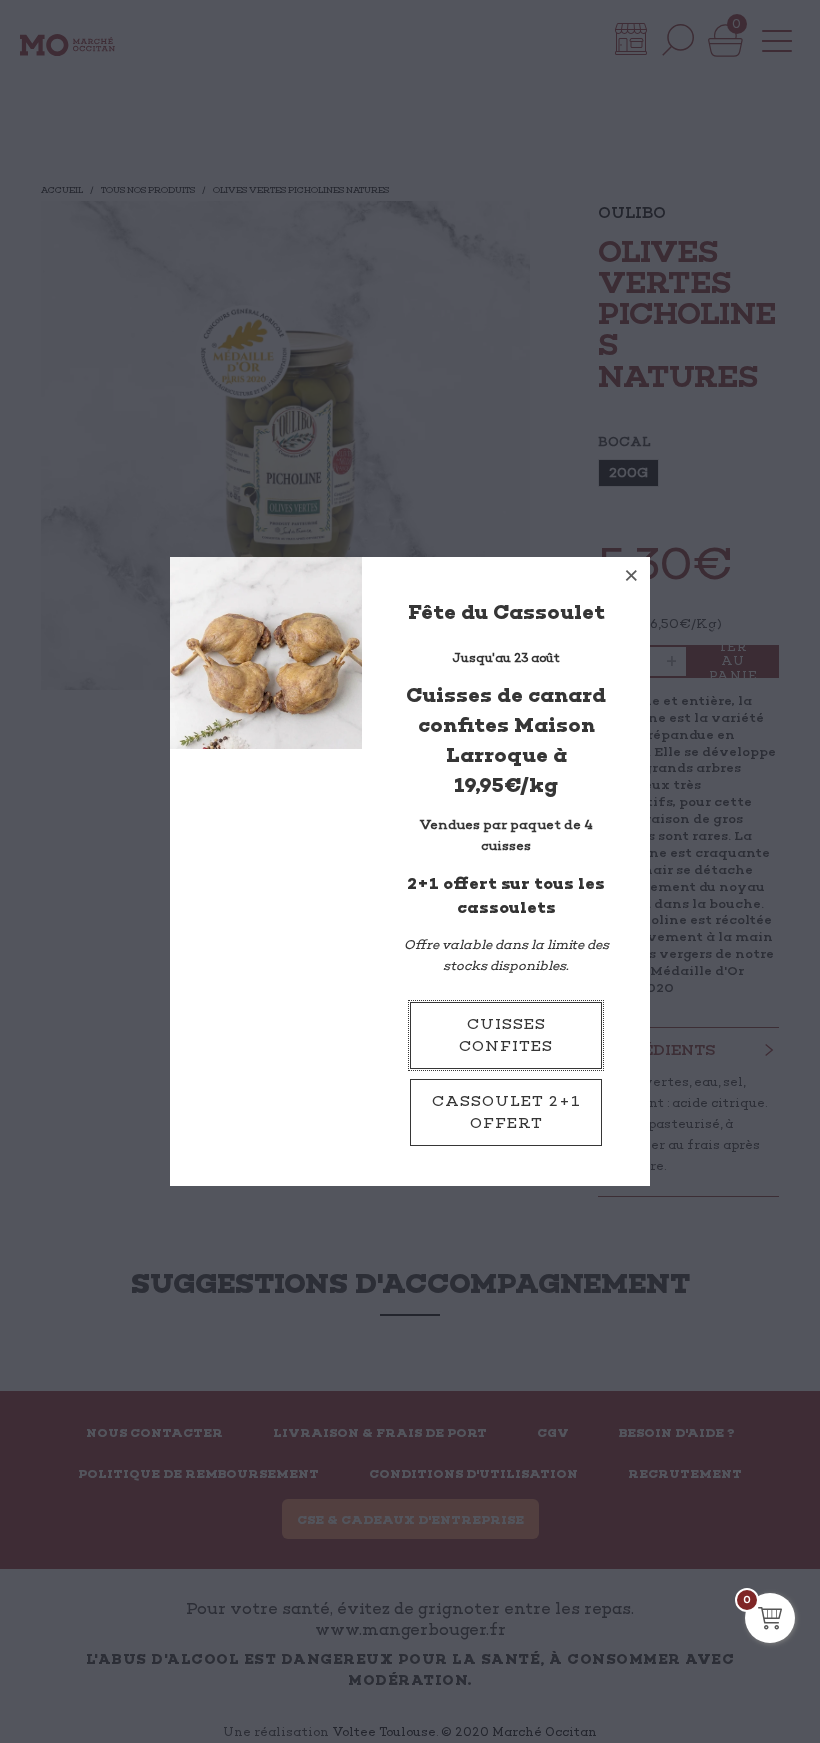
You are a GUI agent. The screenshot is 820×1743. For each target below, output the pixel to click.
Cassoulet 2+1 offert (506, 1112)
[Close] (632, 575)
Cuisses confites (506, 1035)
